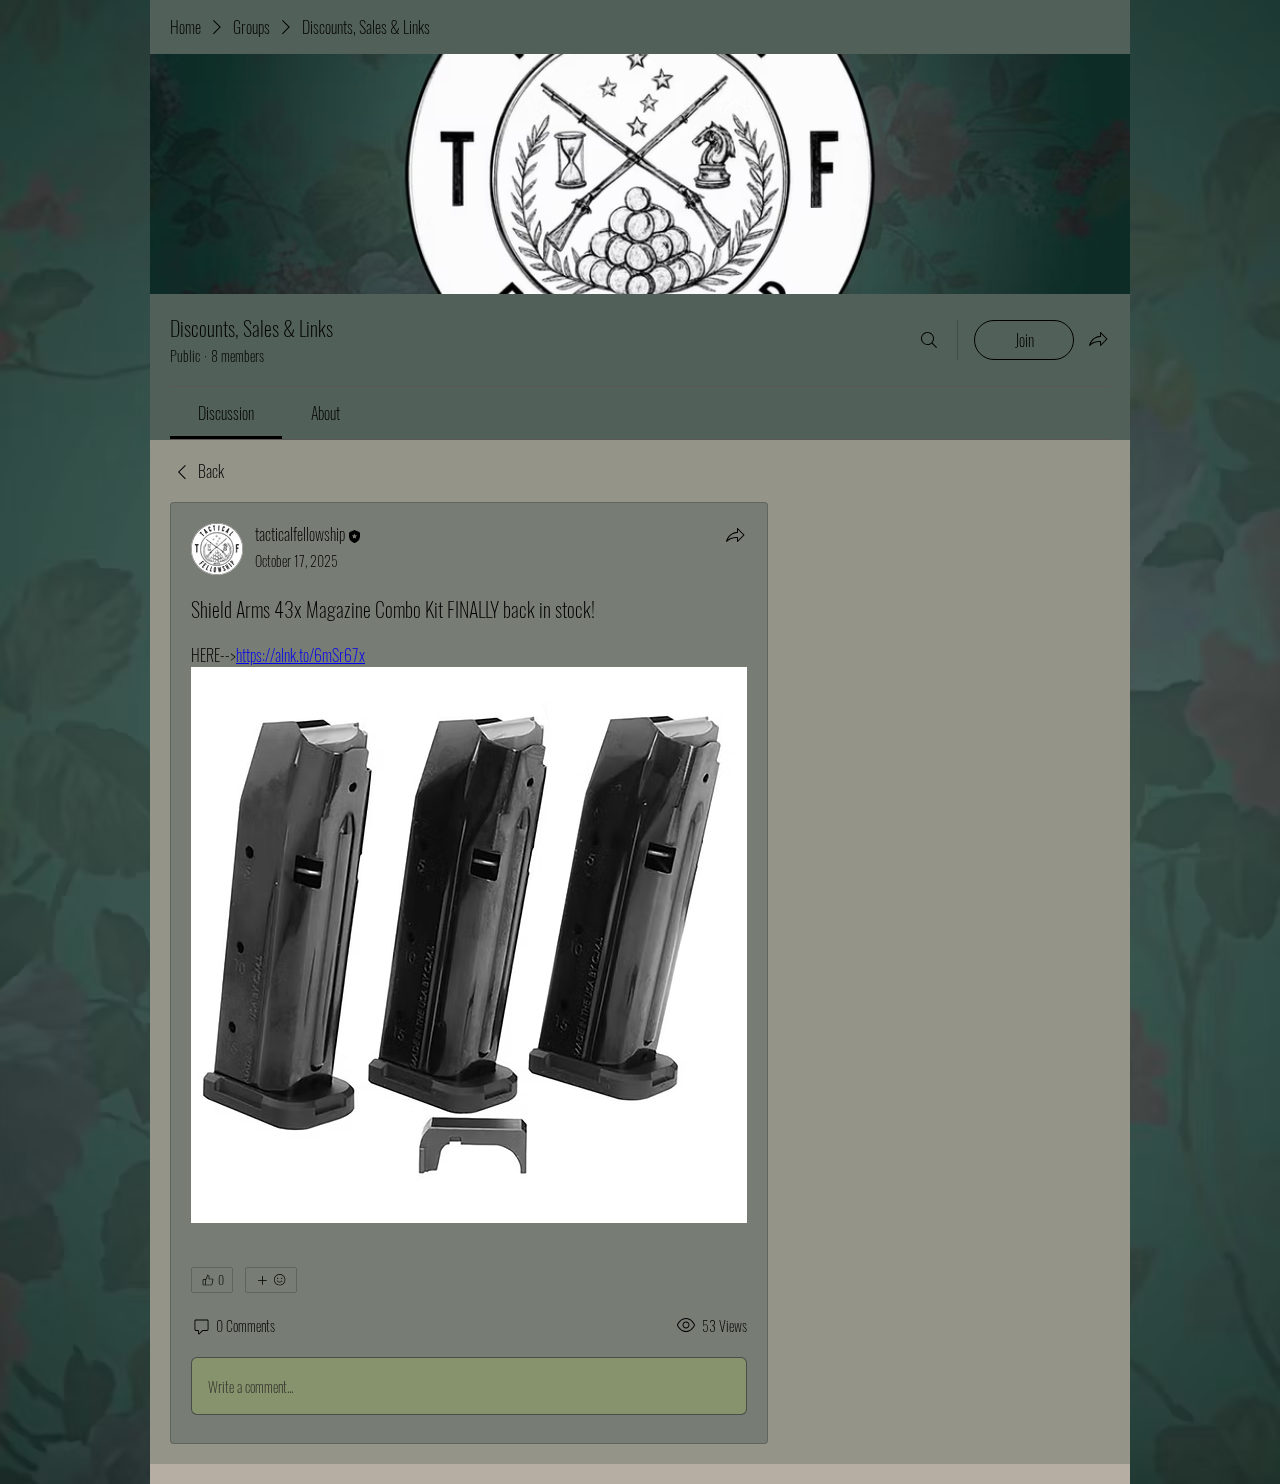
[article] (469, 973)
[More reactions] (271, 1280)
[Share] (735, 535)
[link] (226, 413)
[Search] (929, 340)
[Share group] (1098, 339)
